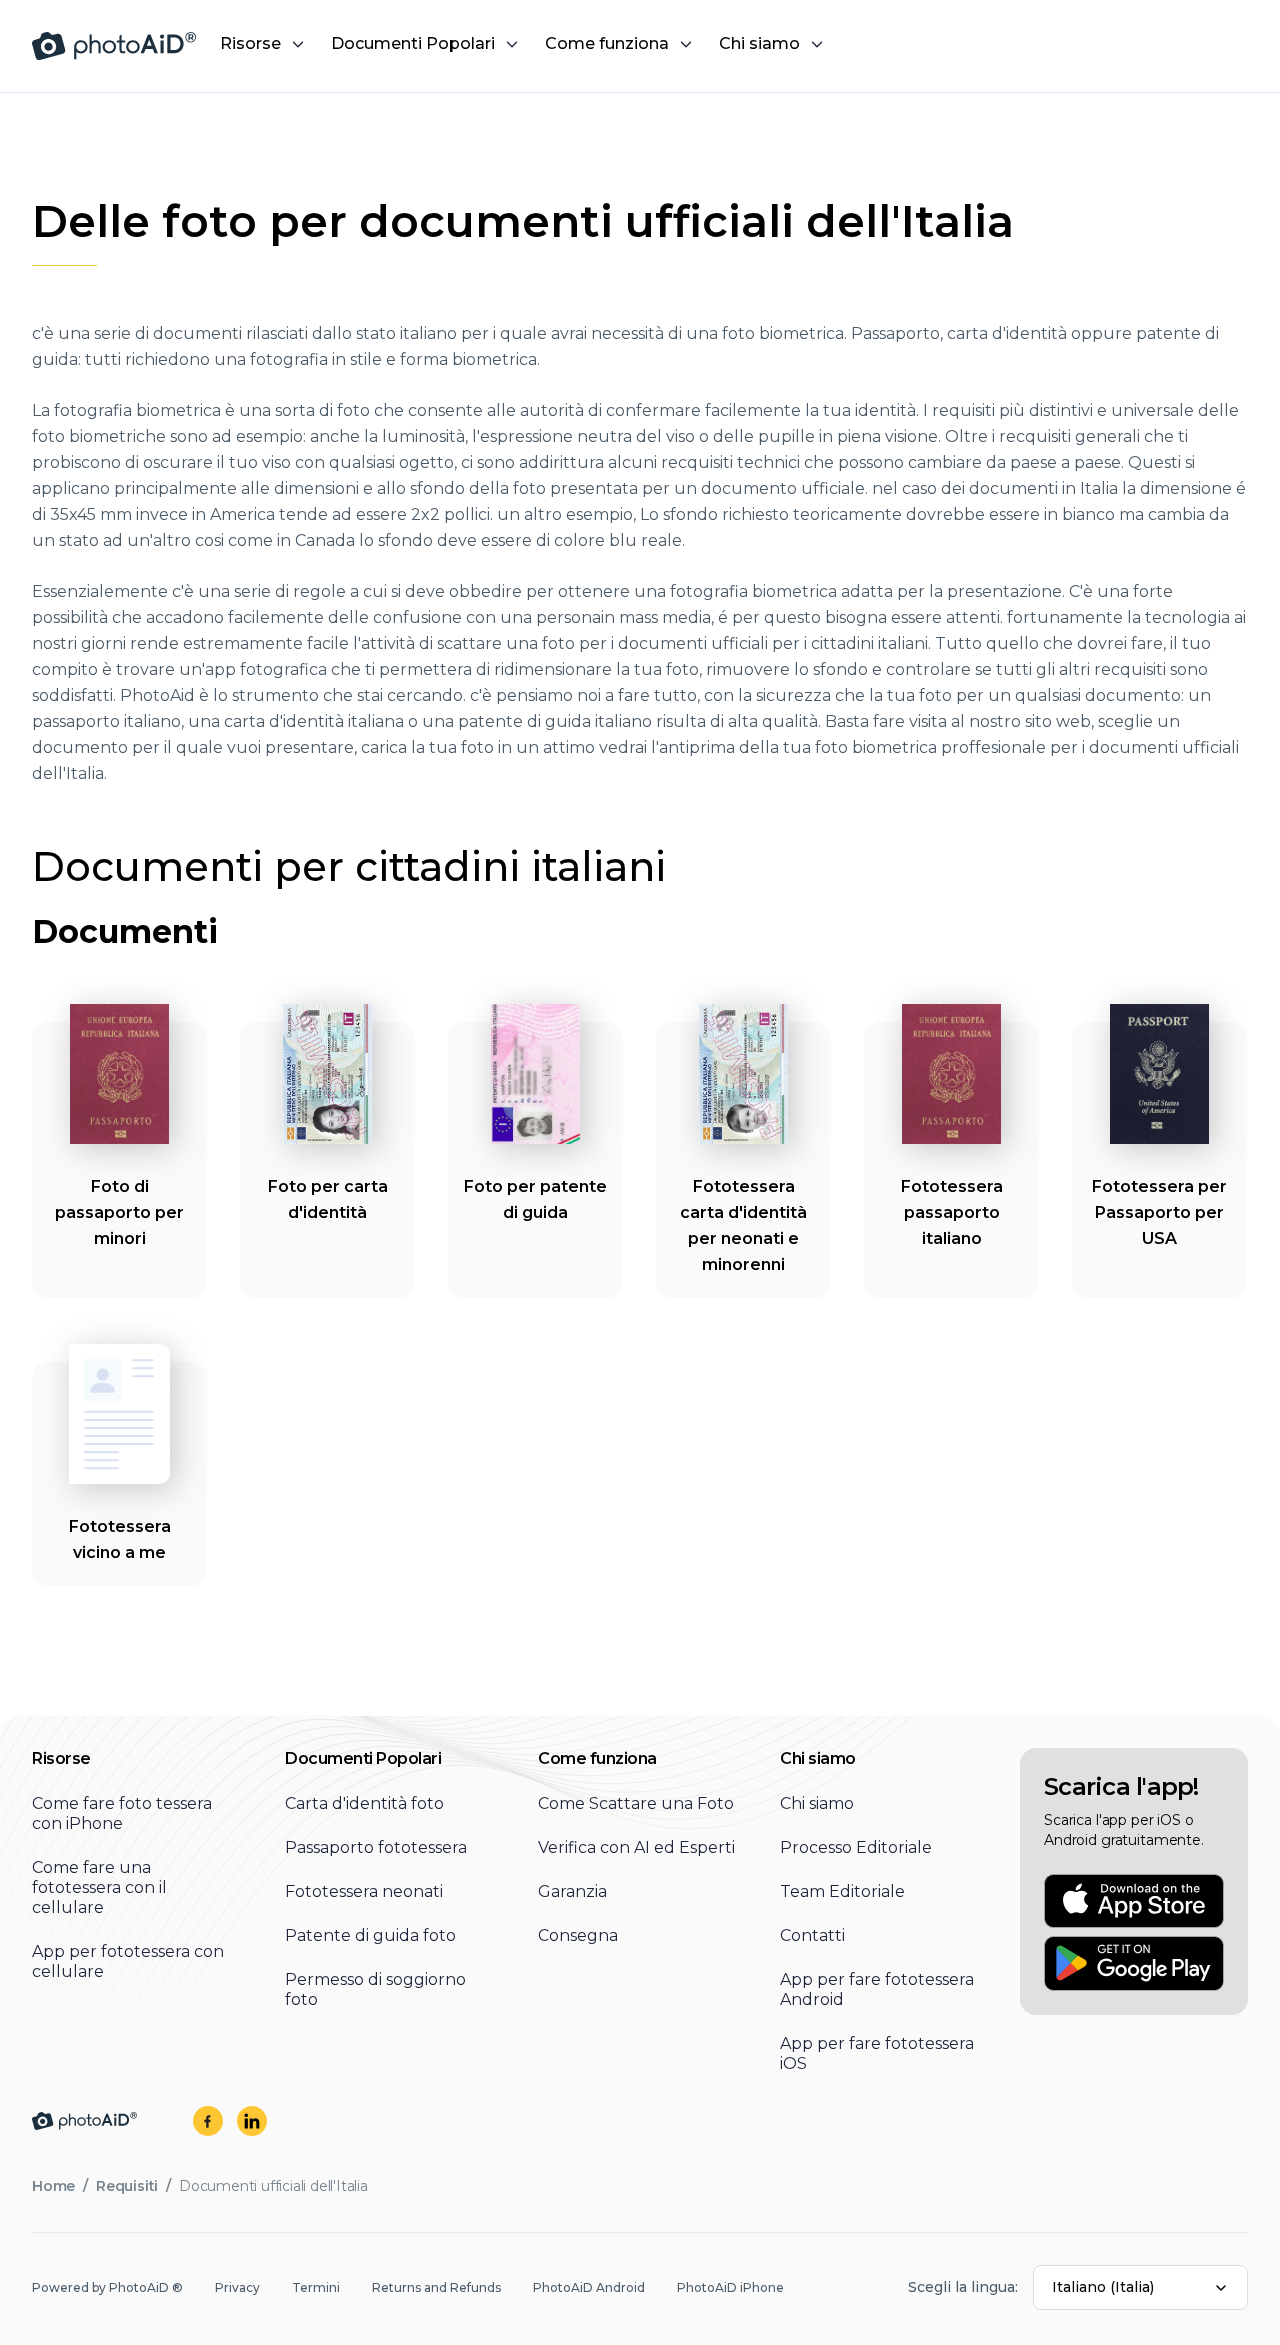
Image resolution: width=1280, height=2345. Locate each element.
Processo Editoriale (856, 1847)
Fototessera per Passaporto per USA (1159, 1212)
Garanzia (572, 1891)
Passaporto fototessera (376, 1847)
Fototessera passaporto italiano (952, 1212)
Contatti (812, 1935)
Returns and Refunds (436, 2287)
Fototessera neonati (364, 1891)
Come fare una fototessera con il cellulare (99, 1887)
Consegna (578, 1935)
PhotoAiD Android (589, 2287)
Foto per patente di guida (535, 1199)
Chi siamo (817, 1803)
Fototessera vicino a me (120, 1539)
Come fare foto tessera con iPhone (122, 1813)
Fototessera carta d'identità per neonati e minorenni (743, 1225)
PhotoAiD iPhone (730, 2287)
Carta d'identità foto (364, 1803)
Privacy (237, 2287)
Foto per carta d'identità (328, 1199)
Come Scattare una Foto (636, 1803)
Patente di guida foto (370, 1935)
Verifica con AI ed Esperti (636, 1847)
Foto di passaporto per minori (119, 1212)
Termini (316, 2287)
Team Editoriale (842, 1891)
